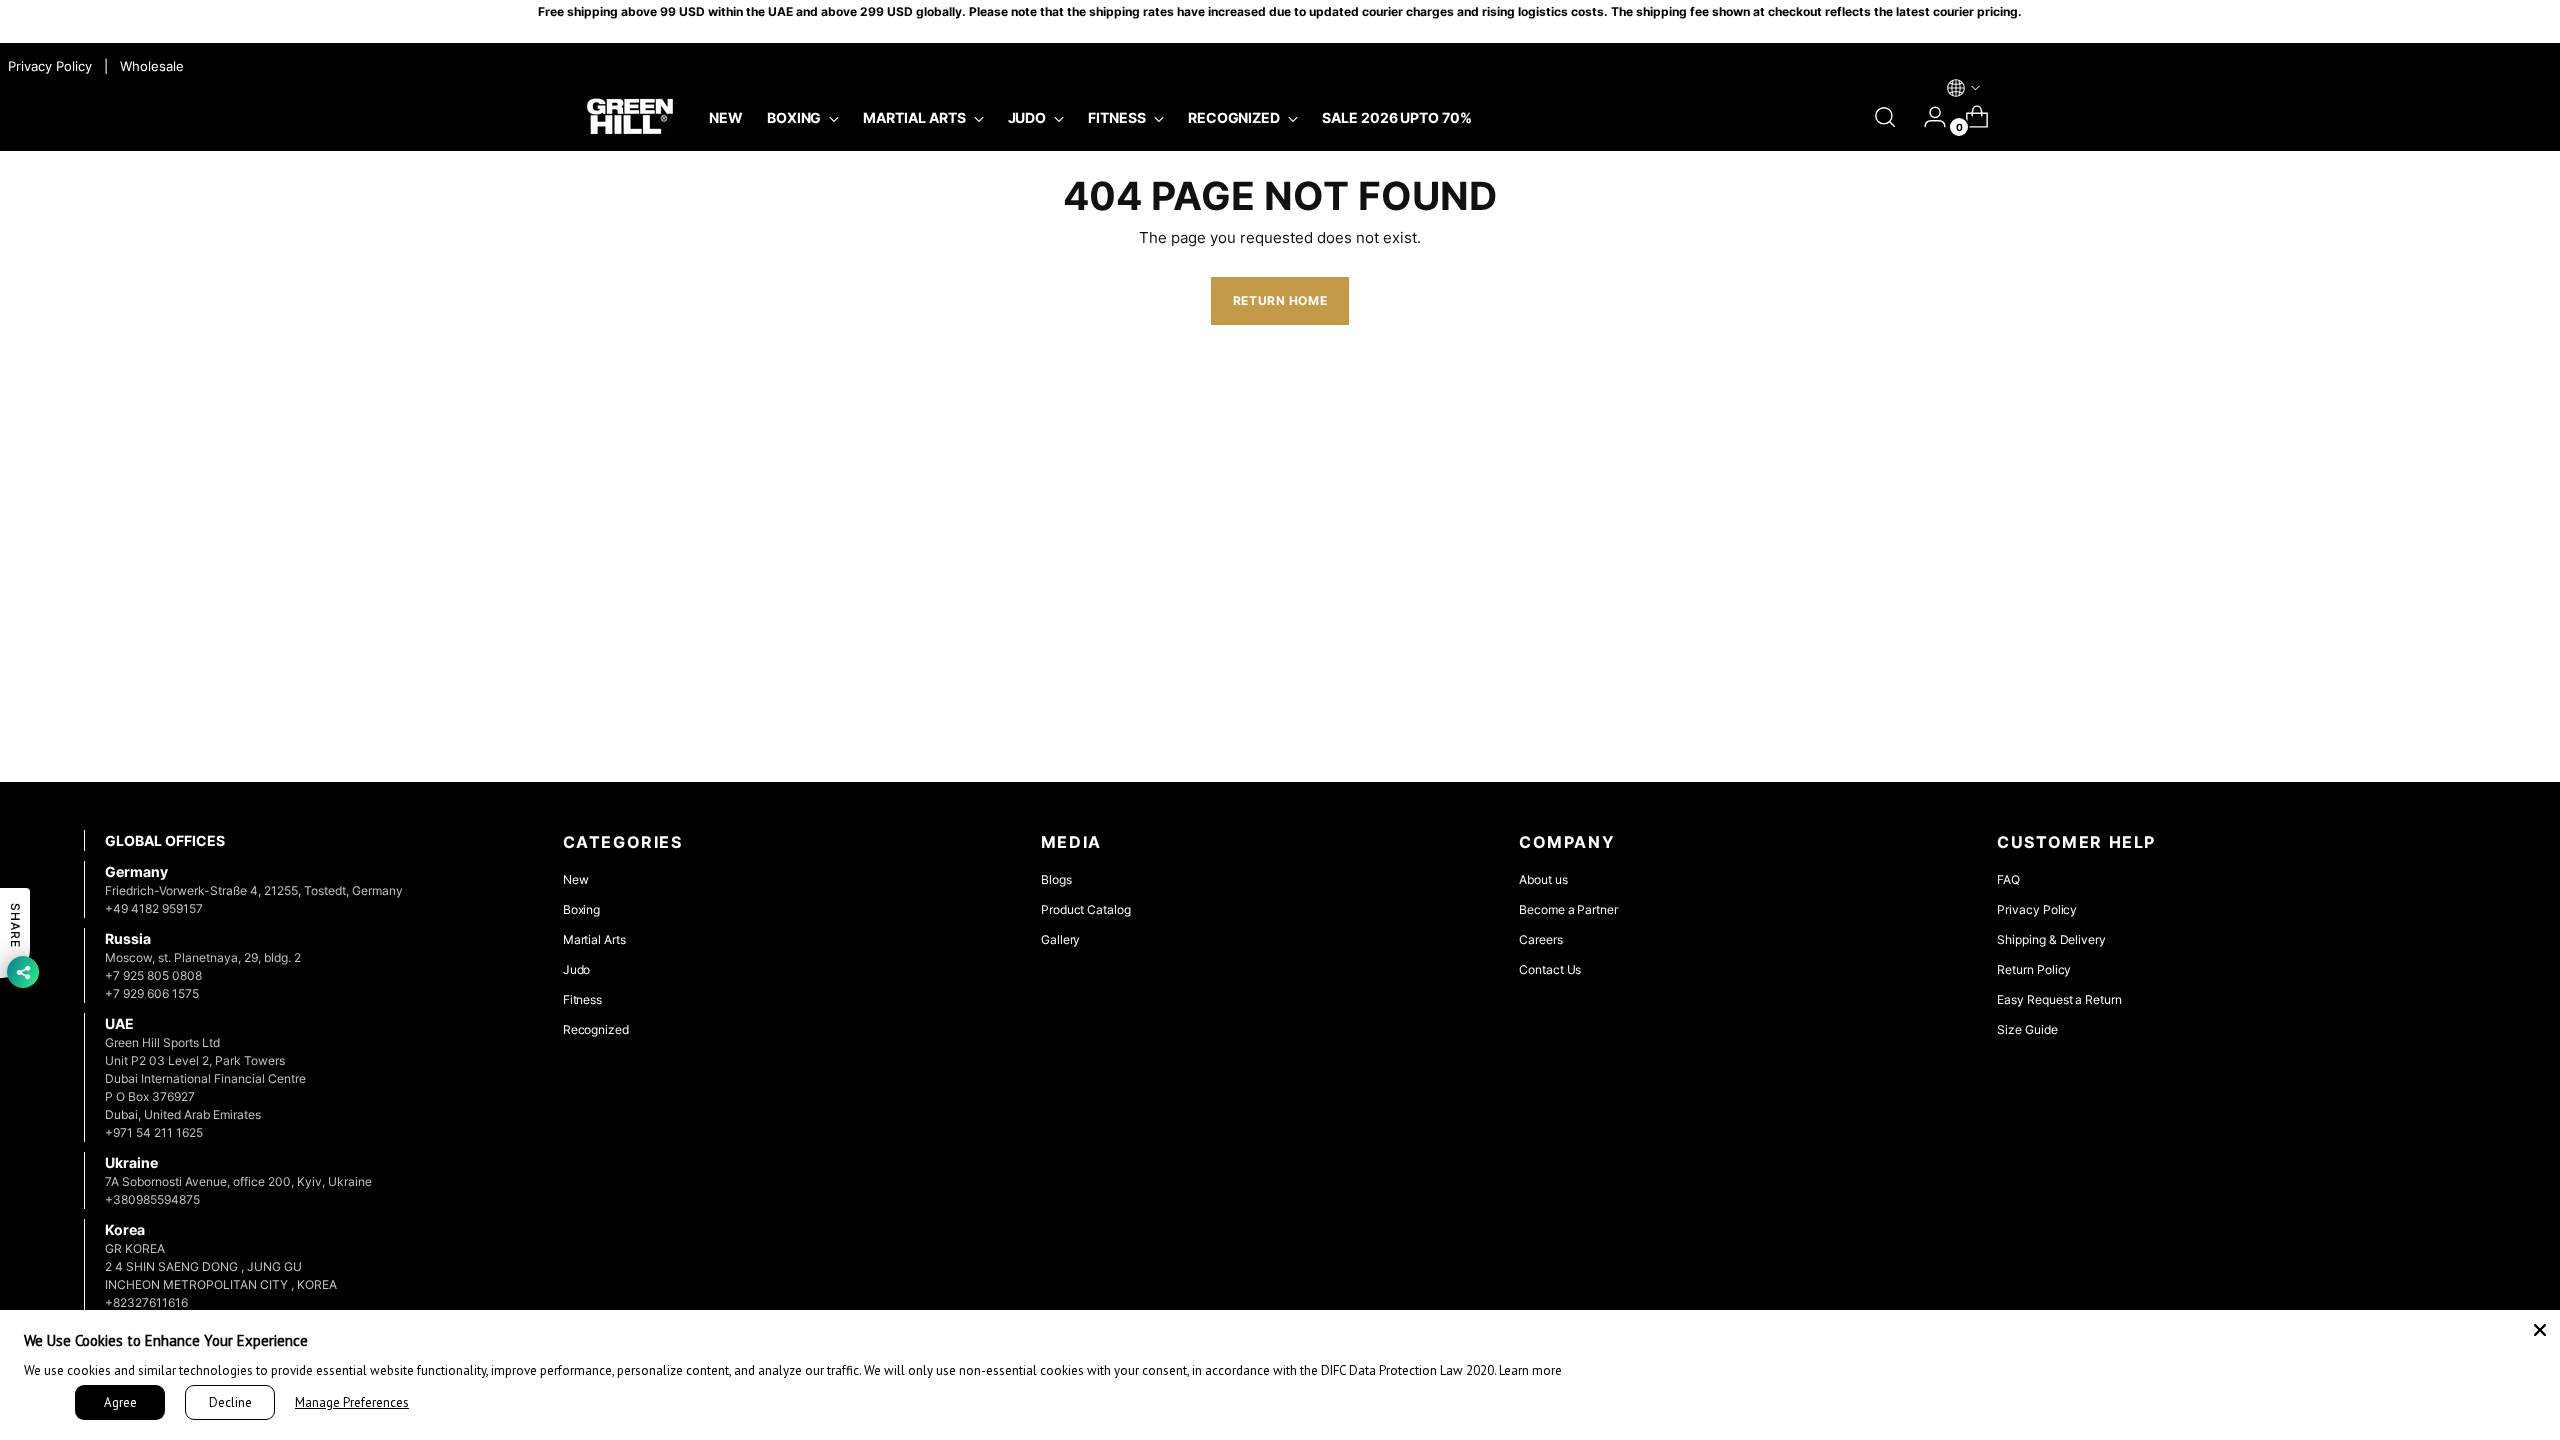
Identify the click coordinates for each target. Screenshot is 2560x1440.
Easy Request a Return (2059, 999)
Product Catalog (1086, 909)
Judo (577, 969)
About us (1543, 879)
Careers (1541, 939)
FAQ (2008, 879)
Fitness (583, 999)
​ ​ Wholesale (148, 66)
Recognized (596, 1029)
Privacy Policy (2037, 909)
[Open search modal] (1885, 117)
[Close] (2540, 1330)
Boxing (582, 909)
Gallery (1061, 939)
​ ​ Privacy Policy (48, 66)
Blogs (1056, 879)
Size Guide (2027, 1029)
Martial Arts (594, 939)
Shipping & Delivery (2051, 939)
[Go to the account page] (1927, 117)
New (576, 879)
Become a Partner (1568, 909)
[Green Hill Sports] (630, 117)
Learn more (1530, 1370)
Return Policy (2034, 969)
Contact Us (1550, 969)
